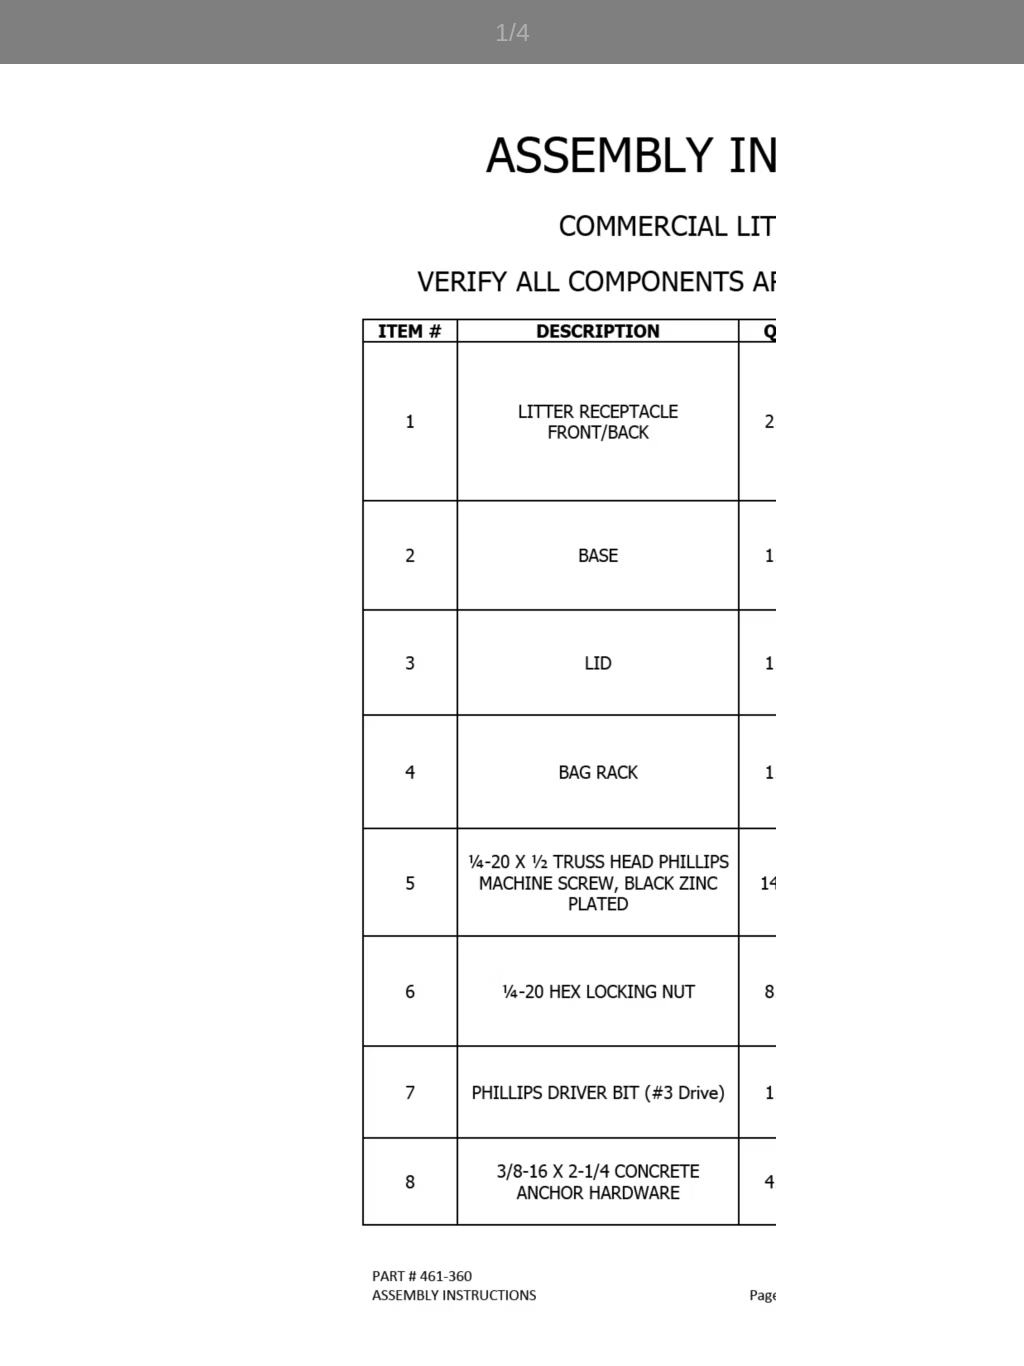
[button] (28, 32)
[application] (512, 683)
